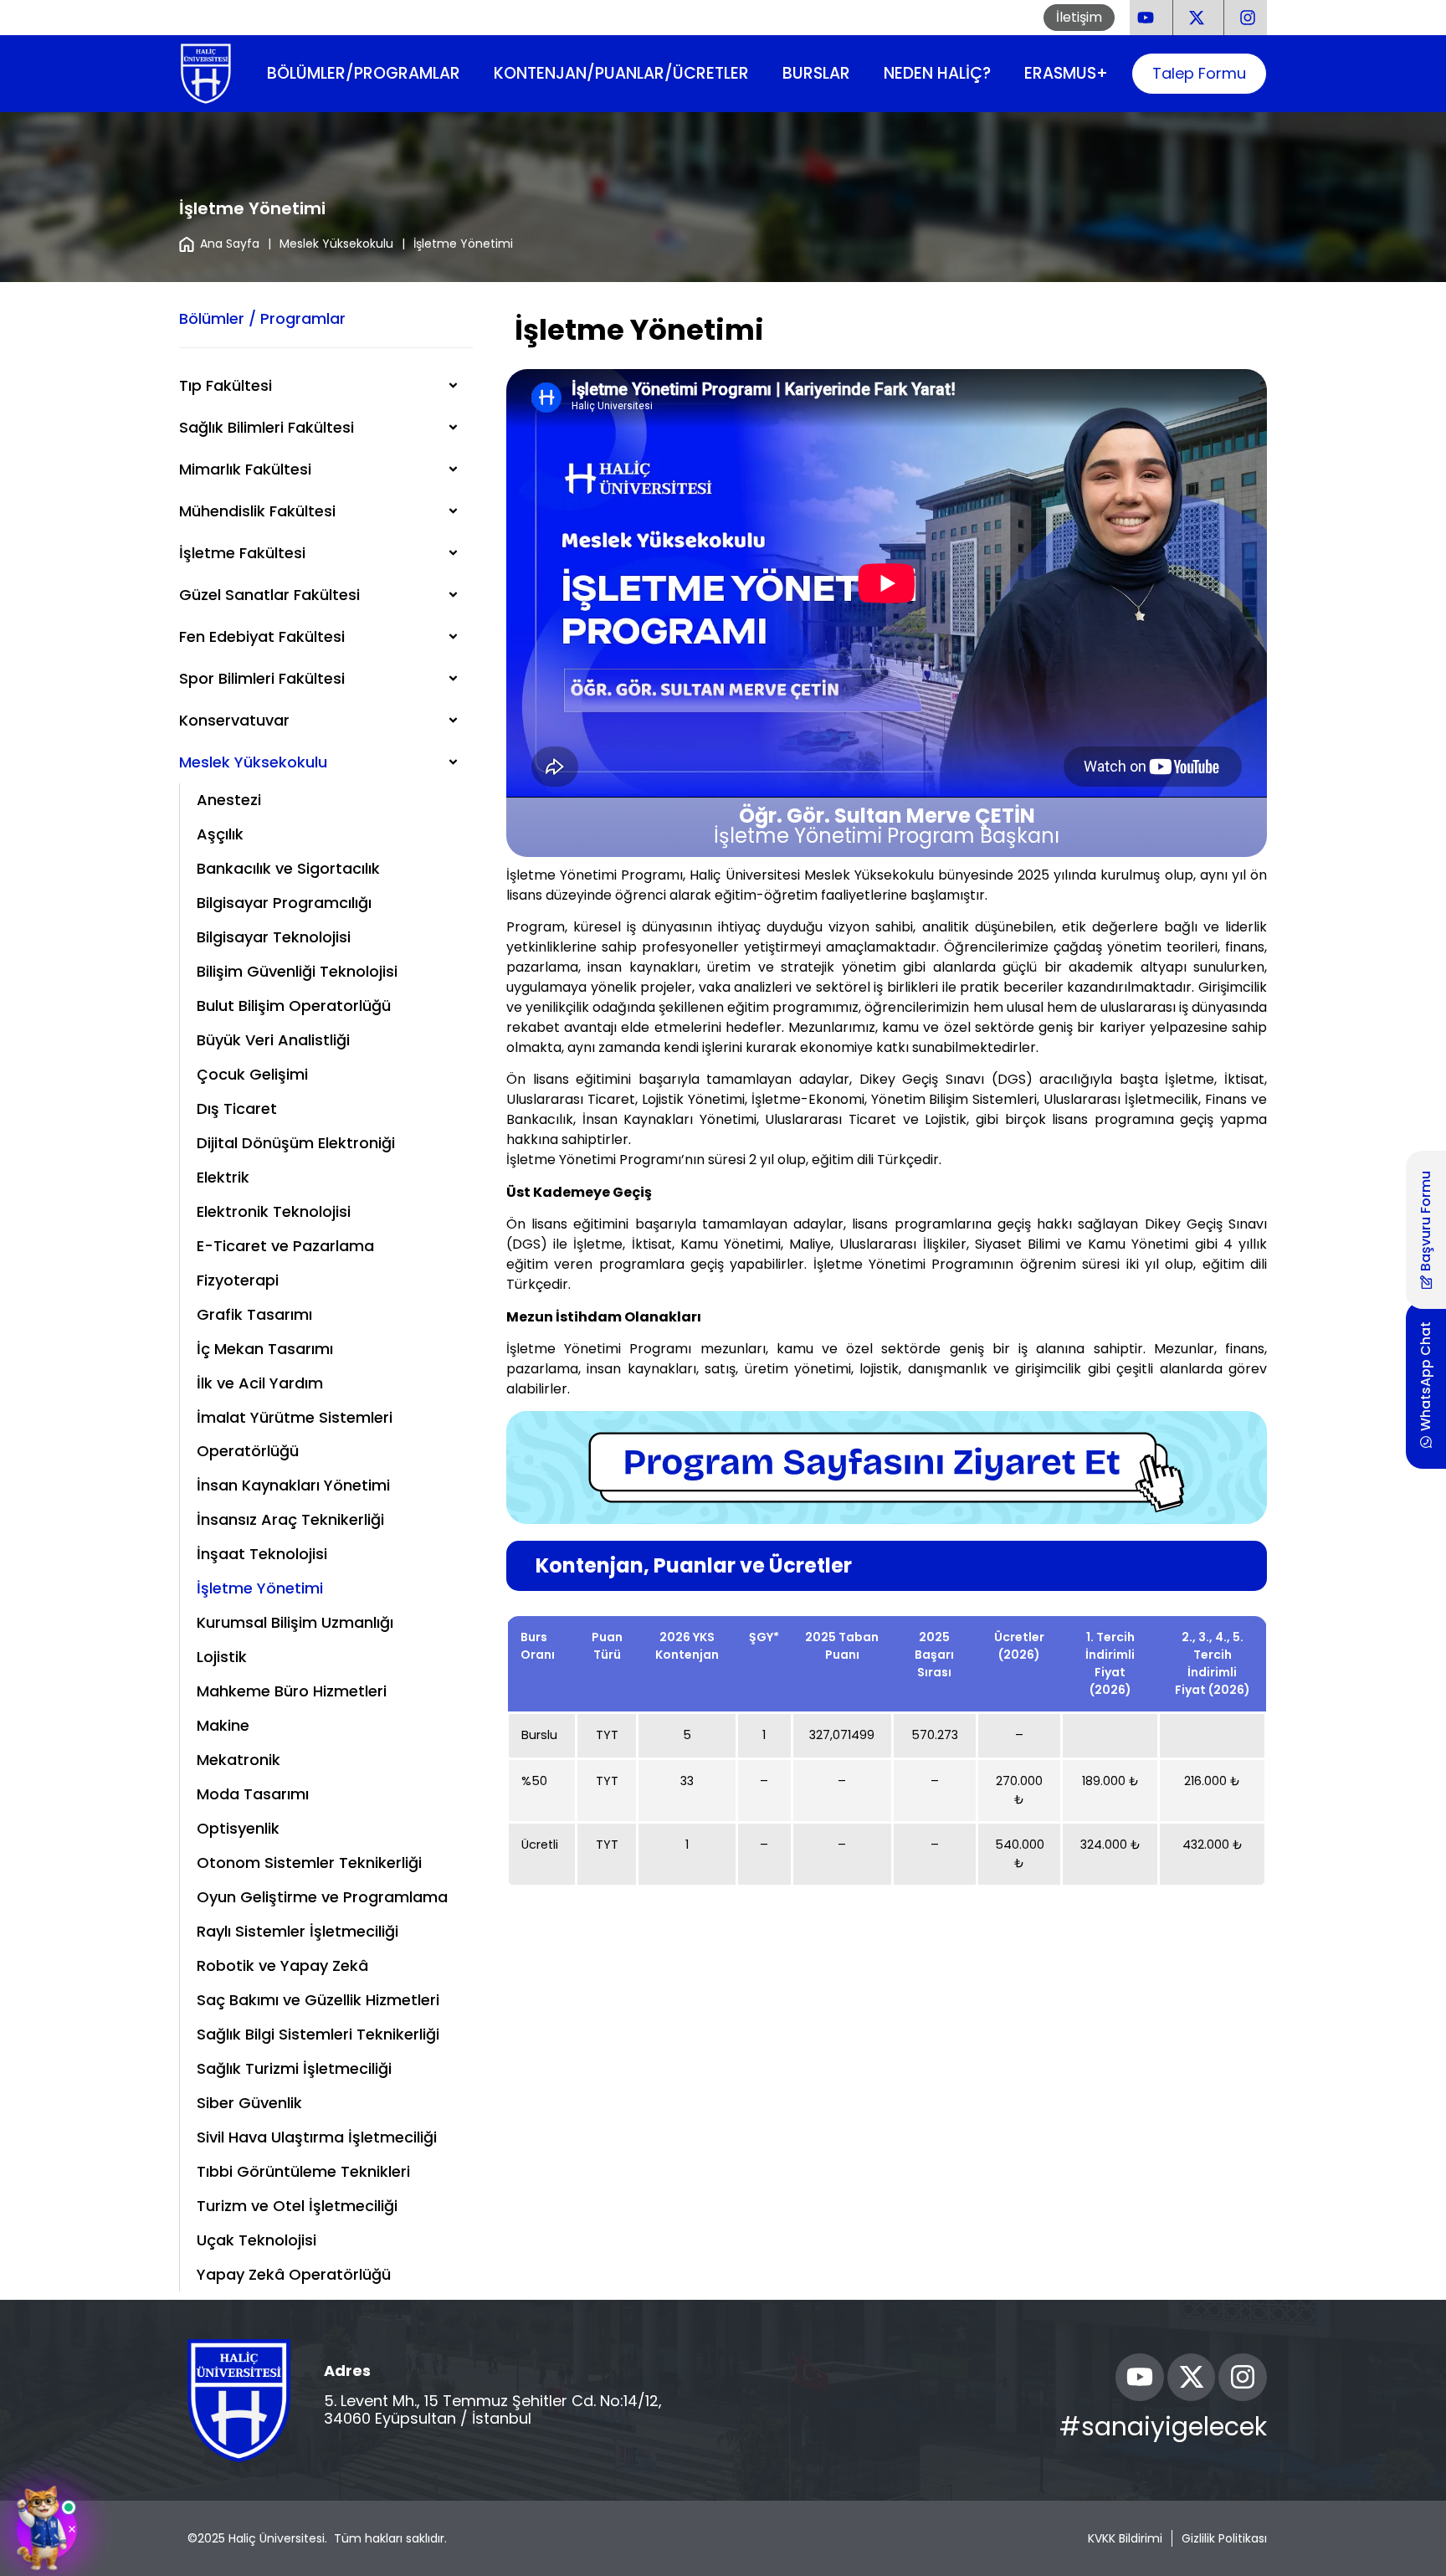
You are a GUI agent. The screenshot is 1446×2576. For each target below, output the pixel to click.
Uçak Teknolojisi (256, 2240)
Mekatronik (238, 1760)
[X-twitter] (1192, 2378)
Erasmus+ (1066, 73)
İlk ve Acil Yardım (260, 1383)
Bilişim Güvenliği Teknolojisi (297, 971)
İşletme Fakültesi (242, 553)
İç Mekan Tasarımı (265, 1349)
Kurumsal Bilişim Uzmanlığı (295, 1622)
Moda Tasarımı (253, 1794)
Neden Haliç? (937, 73)
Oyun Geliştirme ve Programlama (322, 1897)
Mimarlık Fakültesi (245, 469)
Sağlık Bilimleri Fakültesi (267, 427)
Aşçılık (220, 834)
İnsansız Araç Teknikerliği (290, 1519)
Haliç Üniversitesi (277, 2538)
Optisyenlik (238, 1828)
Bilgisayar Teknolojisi (274, 937)
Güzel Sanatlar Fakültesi (269, 595)
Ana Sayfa (230, 244)
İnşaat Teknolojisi (262, 1554)
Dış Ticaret (237, 1108)
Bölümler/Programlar (364, 73)
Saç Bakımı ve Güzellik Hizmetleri (318, 2000)
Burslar (816, 73)
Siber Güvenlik (249, 2103)
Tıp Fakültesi (226, 385)
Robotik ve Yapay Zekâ (282, 1965)
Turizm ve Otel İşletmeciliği (297, 2206)
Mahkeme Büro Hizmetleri (292, 1691)
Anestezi (229, 800)
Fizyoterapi (238, 1280)
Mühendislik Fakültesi (257, 511)
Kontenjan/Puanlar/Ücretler (621, 73)
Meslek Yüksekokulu (336, 244)
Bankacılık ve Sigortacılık (288, 868)
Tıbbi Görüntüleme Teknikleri (303, 2171)
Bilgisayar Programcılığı (284, 903)
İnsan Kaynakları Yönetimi (293, 1485)
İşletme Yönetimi (260, 1588)
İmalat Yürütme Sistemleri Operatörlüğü (295, 1434)
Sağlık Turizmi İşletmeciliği (294, 2068)
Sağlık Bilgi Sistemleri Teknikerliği (318, 2034)
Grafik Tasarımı (254, 1314)
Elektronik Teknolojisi (274, 1211)
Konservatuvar (234, 720)
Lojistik (222, 1657)
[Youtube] (1140, 2378)
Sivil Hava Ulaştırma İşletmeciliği (317, 2137)
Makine (223, 1725)
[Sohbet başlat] (47, 2529)
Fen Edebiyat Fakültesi (262, 636)
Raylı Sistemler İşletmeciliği (297, 1931)
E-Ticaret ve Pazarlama (285, 1246)
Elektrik (223, 1177)
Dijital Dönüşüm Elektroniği (296, 1143)
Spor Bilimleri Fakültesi (262, 678)
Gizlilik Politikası (1224, 2538)
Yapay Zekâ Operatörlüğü (294, 2274)
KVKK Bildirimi (1125, 2538)
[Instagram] (1243, 2378)
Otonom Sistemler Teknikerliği (309, 1863)
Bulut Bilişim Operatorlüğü (294, 1006)
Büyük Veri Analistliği (273, 1040)
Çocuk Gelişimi (252, 1074)
